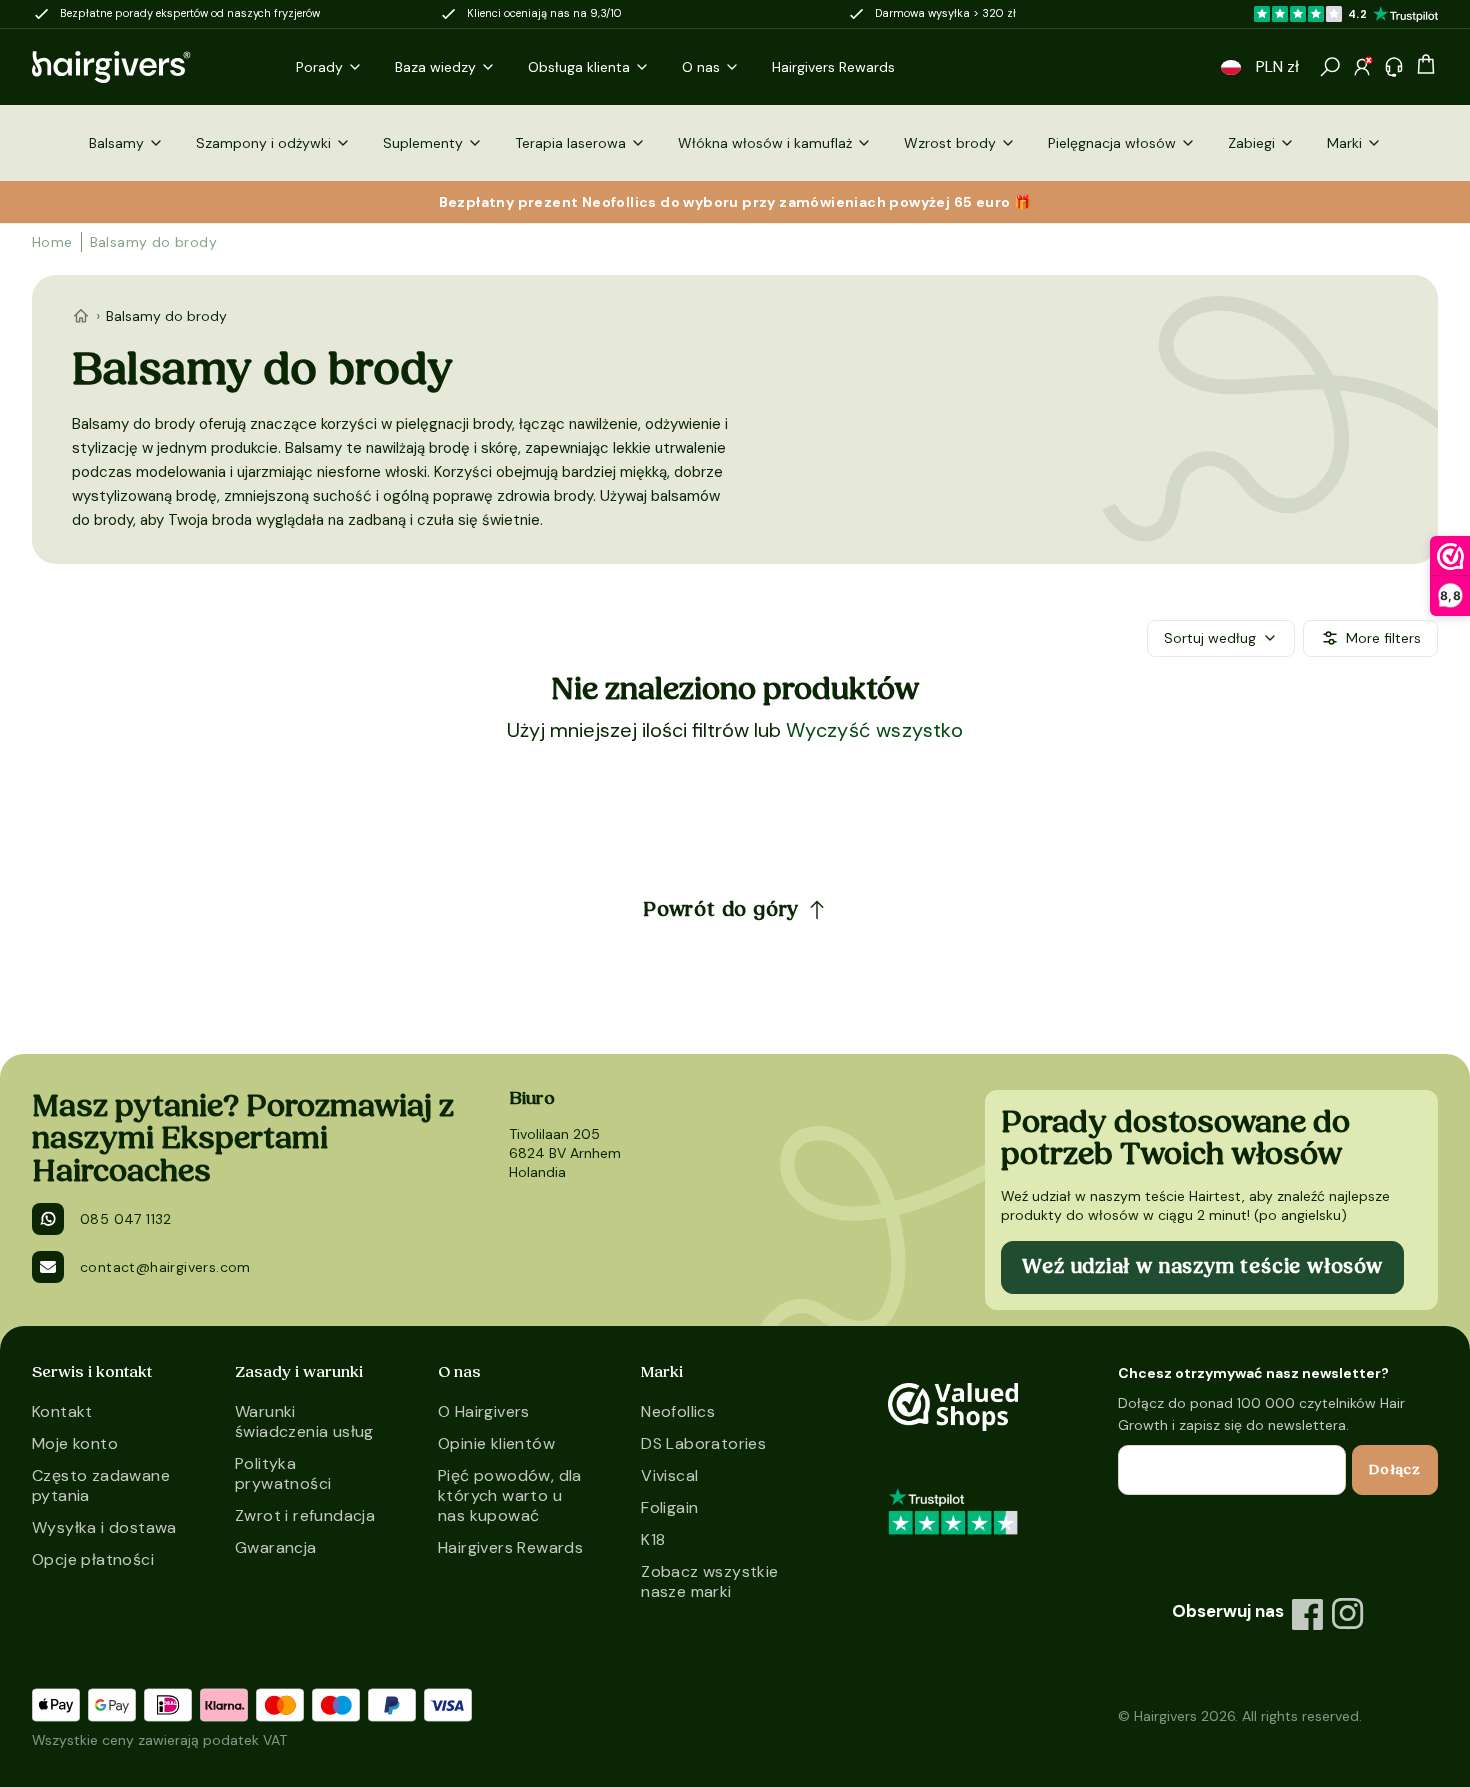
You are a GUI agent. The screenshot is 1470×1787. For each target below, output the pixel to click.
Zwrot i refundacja (305, 1515)
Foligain (669, 1507)
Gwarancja (276, 1547)
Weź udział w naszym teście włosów (1202, 1267)
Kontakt (62, 1411)
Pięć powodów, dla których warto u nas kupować (510, 1495)
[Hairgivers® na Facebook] (1308, 1614)
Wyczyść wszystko (874, 730)
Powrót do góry (721, 910)
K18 (653, 1539)
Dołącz (1395, 1470)
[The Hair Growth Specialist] (144, 67)
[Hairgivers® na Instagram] (1348, 1614)
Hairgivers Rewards (510, 1547)
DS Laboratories (703, 1443)
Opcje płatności (93, 1559)
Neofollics (678, 1411)
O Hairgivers (484, 1411)
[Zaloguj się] (1362, 67)
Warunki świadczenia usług (304, 1421)
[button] (1231, 67)
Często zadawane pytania (101, 1485)
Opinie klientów (496, 1443)
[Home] (81, 316)
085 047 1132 (126, 1219)
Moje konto (75, 1443)
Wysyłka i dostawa (104, 1527)
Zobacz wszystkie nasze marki (709, 1581)
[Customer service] (1394, 67)
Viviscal (669, 1475)
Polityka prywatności (283, 1473)
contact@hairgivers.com (165, 1267)
